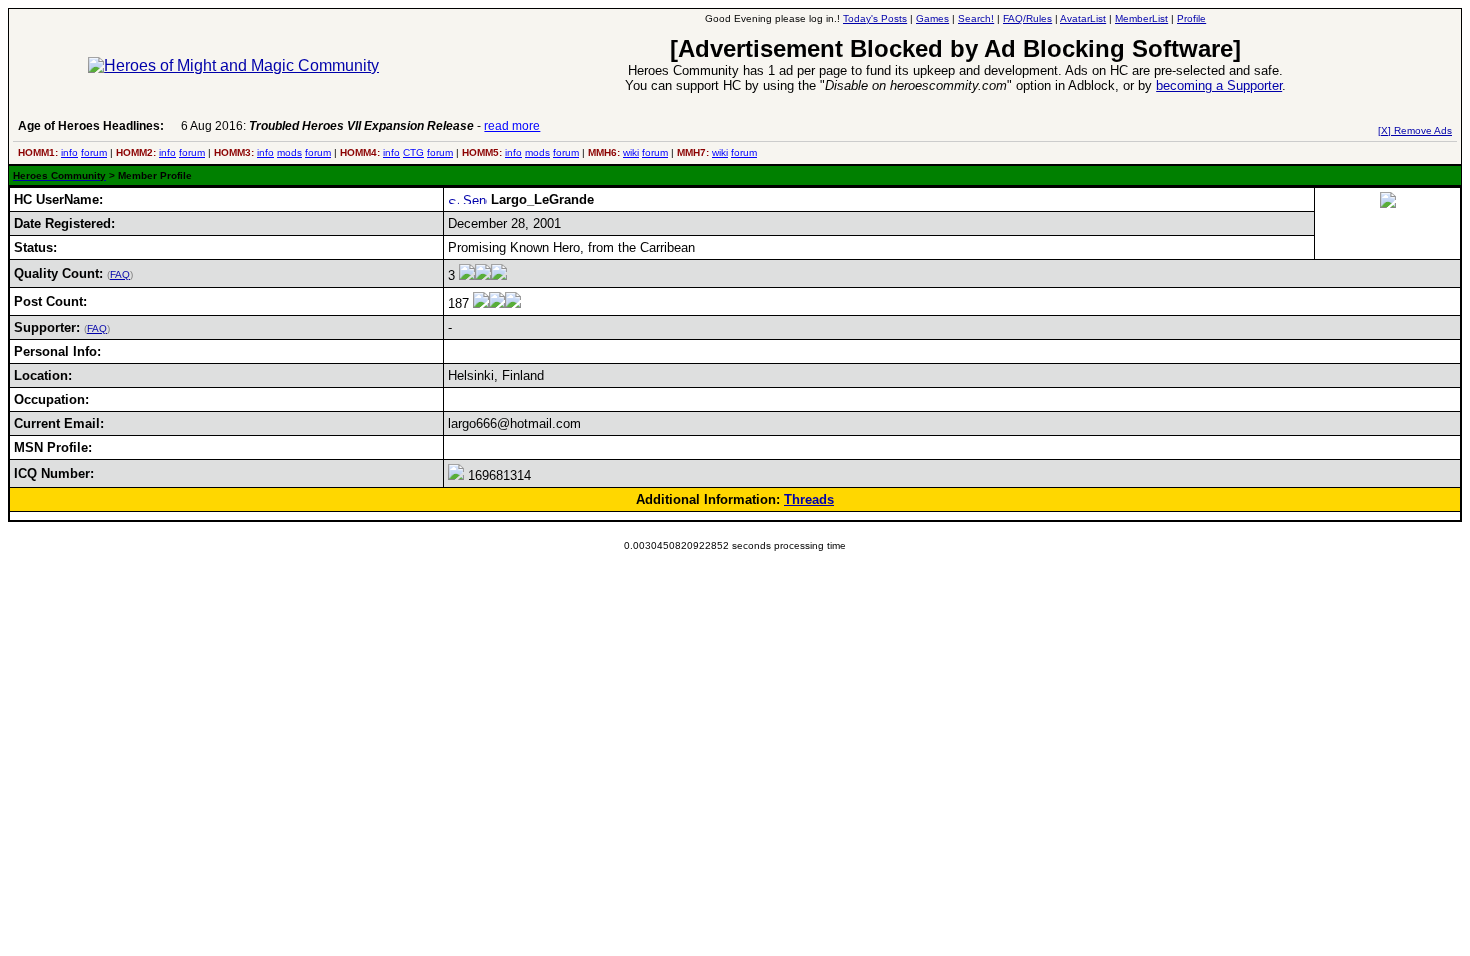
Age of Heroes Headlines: (91, 126)
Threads (809, 499)
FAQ (120, 274)
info (69, 152)
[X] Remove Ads (1415, 130)
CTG (413, 152)
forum (94, 152)
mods (289, 152)
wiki (631, 152)
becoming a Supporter (1219, 85)
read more (512, 126)
